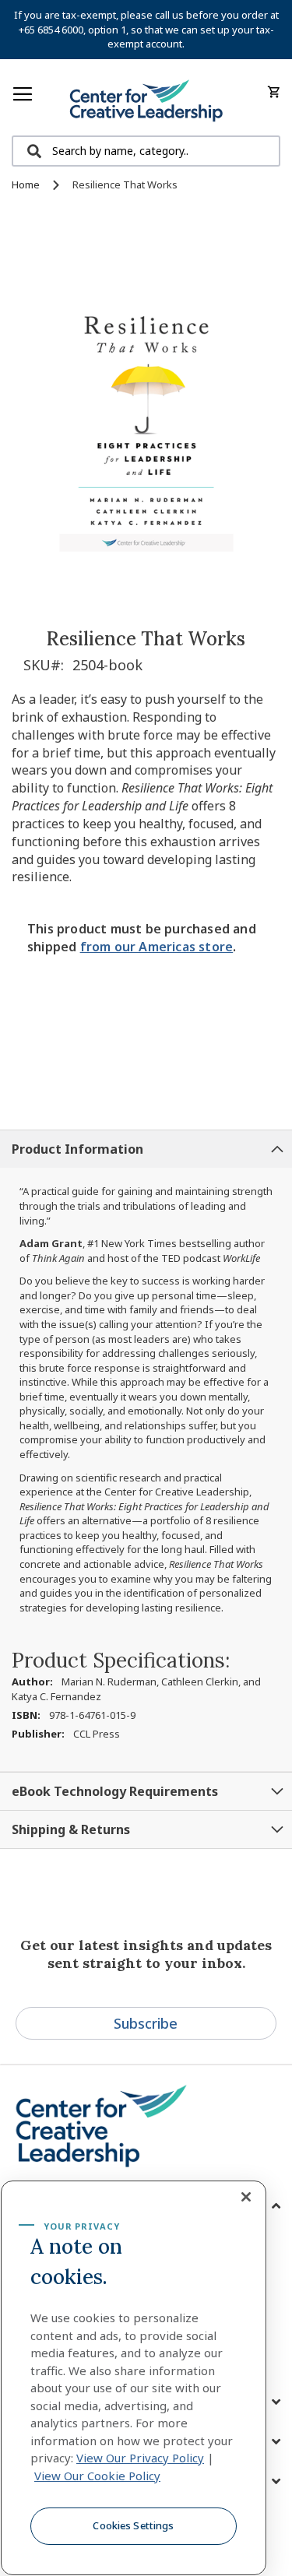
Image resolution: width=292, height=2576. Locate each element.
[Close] (246, 2197)
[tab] (146, 1149)
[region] (134, 2378)
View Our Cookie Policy (97, 2476)
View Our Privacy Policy (140, 2458)
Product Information (77, 1149)
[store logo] (146, 101)
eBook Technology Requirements (115, 1791)
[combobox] (146, 151)
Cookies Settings (133, 2525)
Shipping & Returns (71, 1829)
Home (26, 185)
